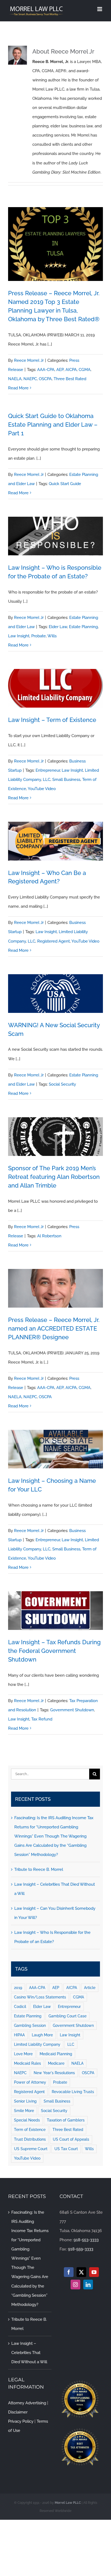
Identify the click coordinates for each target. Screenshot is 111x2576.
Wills (52, 636)
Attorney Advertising (27, 2403)
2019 (18, 1988)
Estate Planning (83, 627)
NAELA (15, 379)
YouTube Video (42, 789)
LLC (47, 780)
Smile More (24, 2111)
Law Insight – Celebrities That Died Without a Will (29, 2353)
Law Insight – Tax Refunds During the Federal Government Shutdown (54, 1651)
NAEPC (30, 379)
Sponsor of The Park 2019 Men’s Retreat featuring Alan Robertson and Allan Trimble (54, 1177)
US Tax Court (66, 2149)
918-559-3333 (81, 2249)
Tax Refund (42, 1719)
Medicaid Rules (27, 2063)
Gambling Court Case (67, 2016)
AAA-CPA (46, 370)
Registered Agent (53, 941)
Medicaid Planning (56, 2054)
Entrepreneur (48, 770)
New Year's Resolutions (54, 2073)
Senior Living (25, 2101)
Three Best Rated (70, 379)
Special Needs (27, 2120)
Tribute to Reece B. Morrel (39, 1869)
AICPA (71, 370)
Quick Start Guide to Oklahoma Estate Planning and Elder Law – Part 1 (53, 425)
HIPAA (19, 2035)
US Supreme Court (31, 2149)
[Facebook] (69, 2272)
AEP (60, 370)
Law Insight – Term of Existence (52, 720)
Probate (39, 636)
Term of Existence (30, 2130)
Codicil (20, 2007)
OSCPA (45, 379)
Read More (18, 388)
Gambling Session (30, 2025)
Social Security (62, 1084)
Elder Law (58, 627)
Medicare (56, 2063)
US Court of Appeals (71, 2139)
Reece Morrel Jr (29, 360)
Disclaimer (18, 2412)
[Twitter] (81, 2272)
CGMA (85, 370)
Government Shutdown (72, 1710)
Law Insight (19, 636)
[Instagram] (75, 2285)
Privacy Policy (21, 2421)
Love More (23, 2054)
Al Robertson (49, 1236)
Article (90, 1988)
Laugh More (42, 2035)
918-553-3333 (86, 2240)
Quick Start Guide (65, 484)
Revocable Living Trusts (73, 2092)
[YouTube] (94, 2272)
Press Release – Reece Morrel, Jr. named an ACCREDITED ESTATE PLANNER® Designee (54, 1328)
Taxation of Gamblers (66, 2120)
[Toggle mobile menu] (100, 9)
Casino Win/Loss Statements (40, 1997)
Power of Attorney (30, 2082)
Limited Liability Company (37, 2044)
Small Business (66, 780)
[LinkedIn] (88, 2285)
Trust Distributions (30, 2139)
